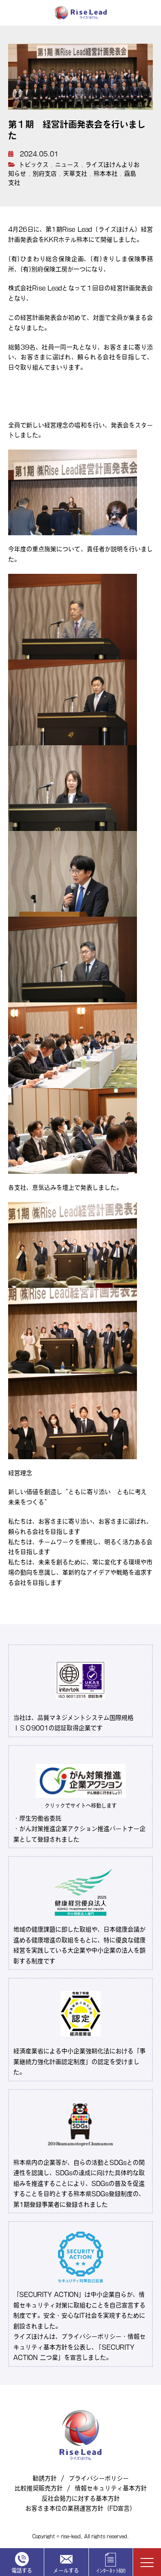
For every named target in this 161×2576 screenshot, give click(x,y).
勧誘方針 (45, 2478)
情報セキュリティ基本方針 (111, 2488)
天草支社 (75, 174)
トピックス (33, 165)
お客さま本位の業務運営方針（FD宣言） (80, 2508)
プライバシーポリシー (99, 2478)
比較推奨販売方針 (39, 2488)
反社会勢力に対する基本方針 (81, 2498)
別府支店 (45, 174)
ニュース (67, 165)
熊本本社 (106, 174)
